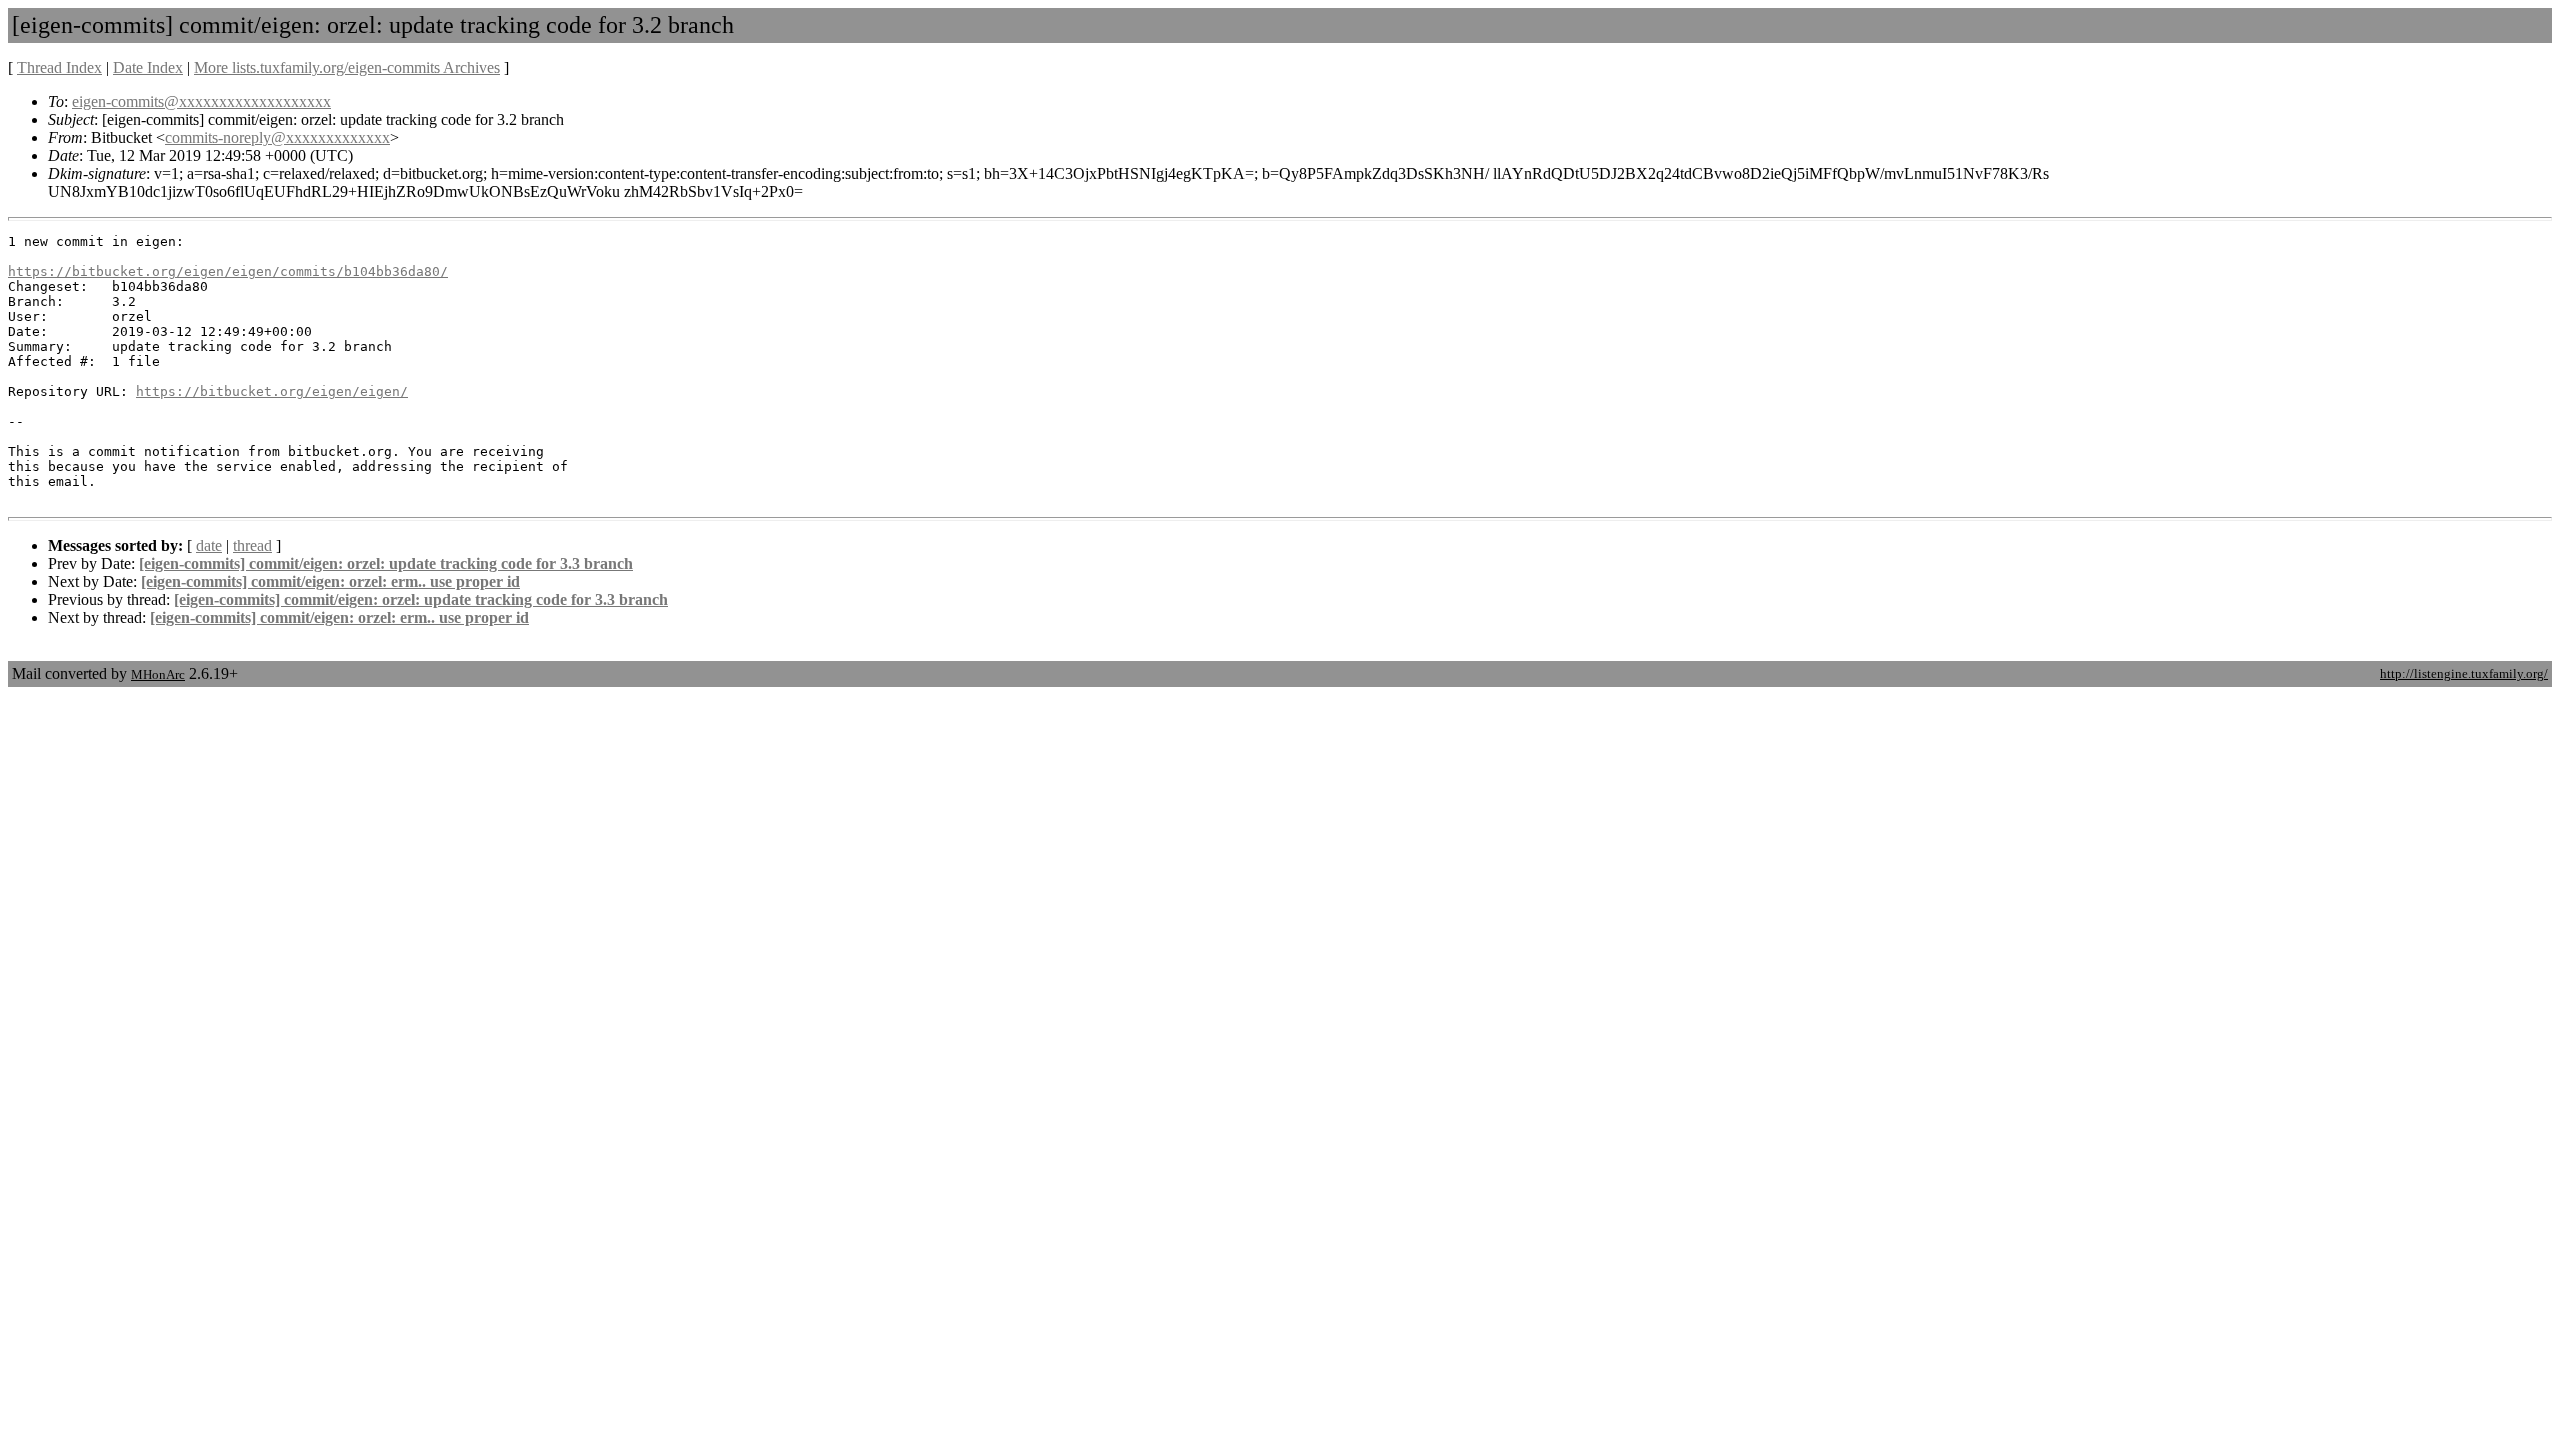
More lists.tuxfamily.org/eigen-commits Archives (347, 67)
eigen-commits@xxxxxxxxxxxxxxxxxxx (201, 101)
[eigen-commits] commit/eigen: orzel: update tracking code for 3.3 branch (386, 563)
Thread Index (59, 67)
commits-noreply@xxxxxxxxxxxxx (277, 137)
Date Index (148, 67)
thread (252, 545)
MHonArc (158, 674)
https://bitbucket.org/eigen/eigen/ (272, 391)
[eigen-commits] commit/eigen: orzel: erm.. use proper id (330, 581)
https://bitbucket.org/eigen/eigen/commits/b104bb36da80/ (228, 271)
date (209, 545)
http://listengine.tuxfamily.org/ (2464, 673)
